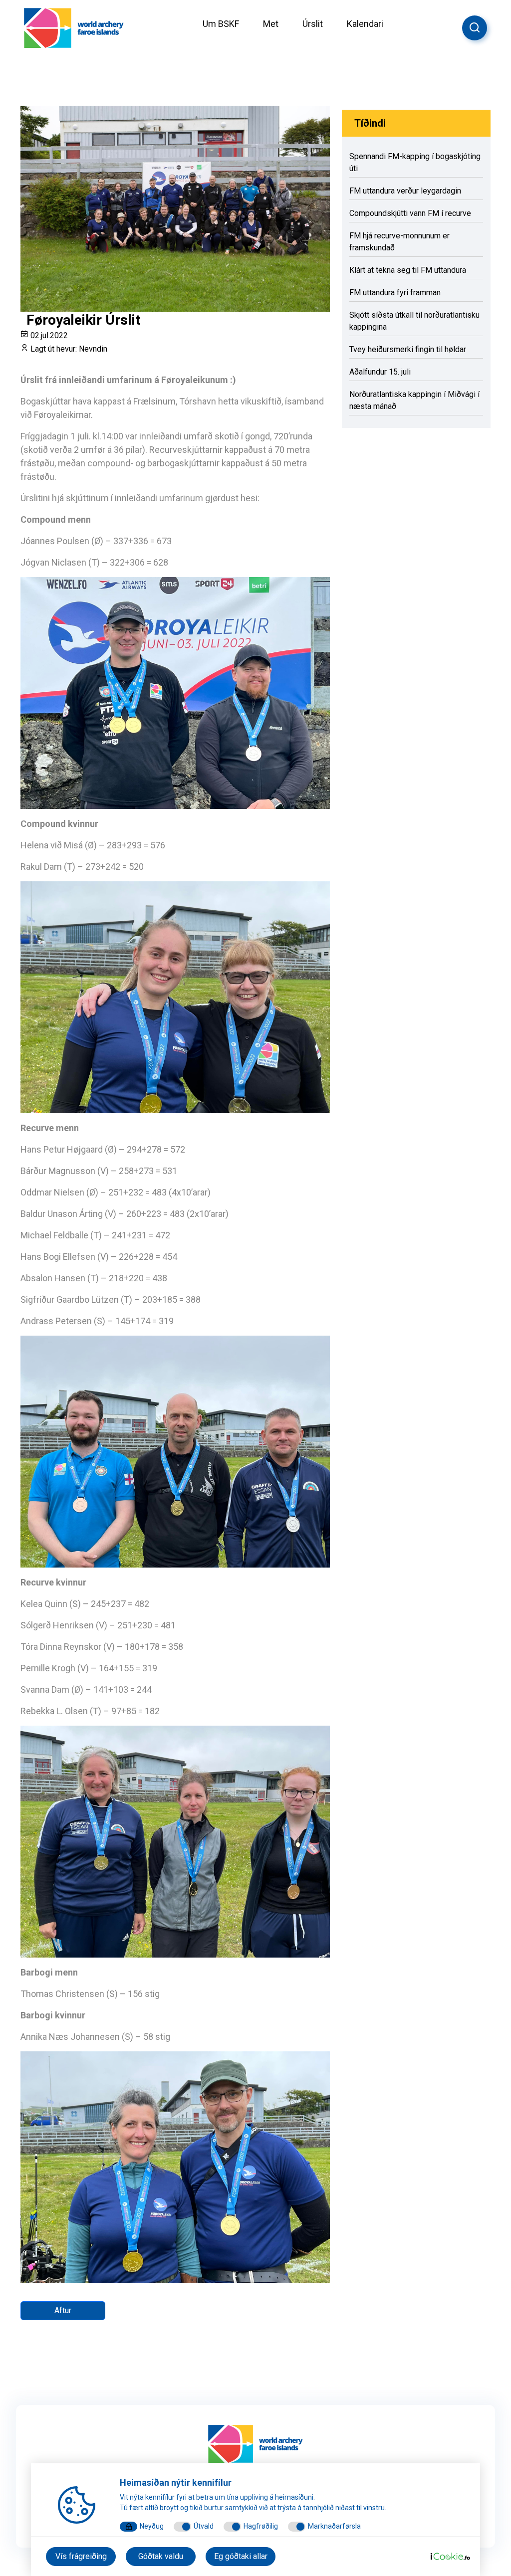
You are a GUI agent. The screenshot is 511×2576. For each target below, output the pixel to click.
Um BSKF (221, 24)
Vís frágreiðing (81, 2556)
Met (271, 24)
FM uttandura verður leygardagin (405, 191)
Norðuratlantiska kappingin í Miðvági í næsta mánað (414, 400)
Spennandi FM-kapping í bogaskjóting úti (415, 162)
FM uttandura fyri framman (395, 293)
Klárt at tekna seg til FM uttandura (408, 270)
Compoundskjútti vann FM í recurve (410, 213)
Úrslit (313, 24)
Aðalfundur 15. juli (380, 372)
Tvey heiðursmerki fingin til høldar (408, 349)
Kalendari (365, 24)
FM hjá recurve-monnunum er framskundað (399, 242)
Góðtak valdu (161, 2556)
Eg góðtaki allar (241, 2556)
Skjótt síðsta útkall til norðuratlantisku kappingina (414, 321)
